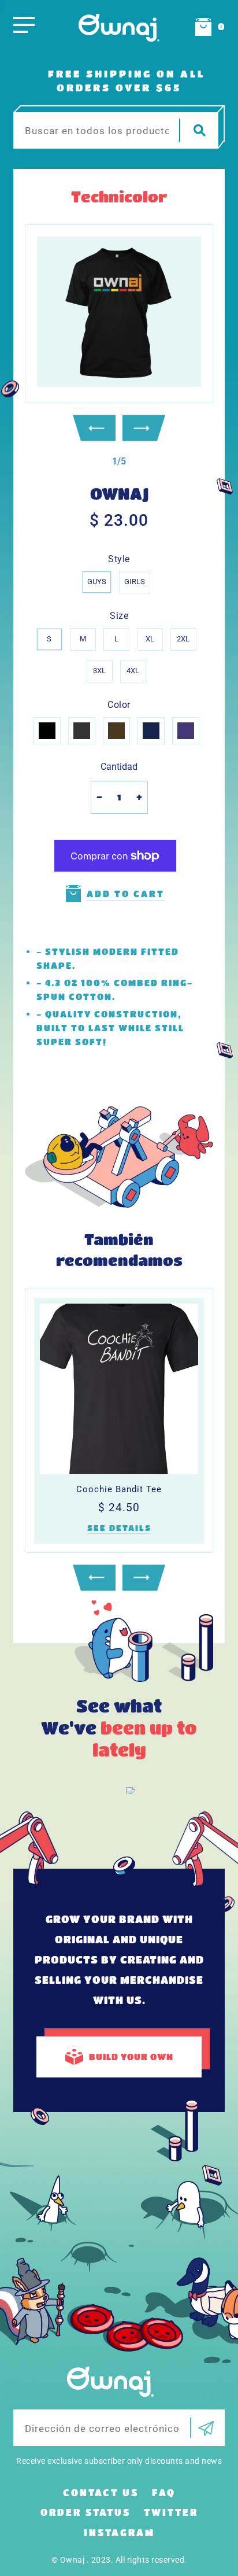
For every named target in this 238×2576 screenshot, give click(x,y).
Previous (94, 428)
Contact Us (101, 2492)
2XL (183, 639)
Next (144, 428)
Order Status (85, 2512)
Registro (202, 2428)
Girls (135, 582)
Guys (97, 582)
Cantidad (119, 767)
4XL (133, 671)
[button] (119, 461)
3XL (99, 671)
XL (150, 639)
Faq (164, 2492)
